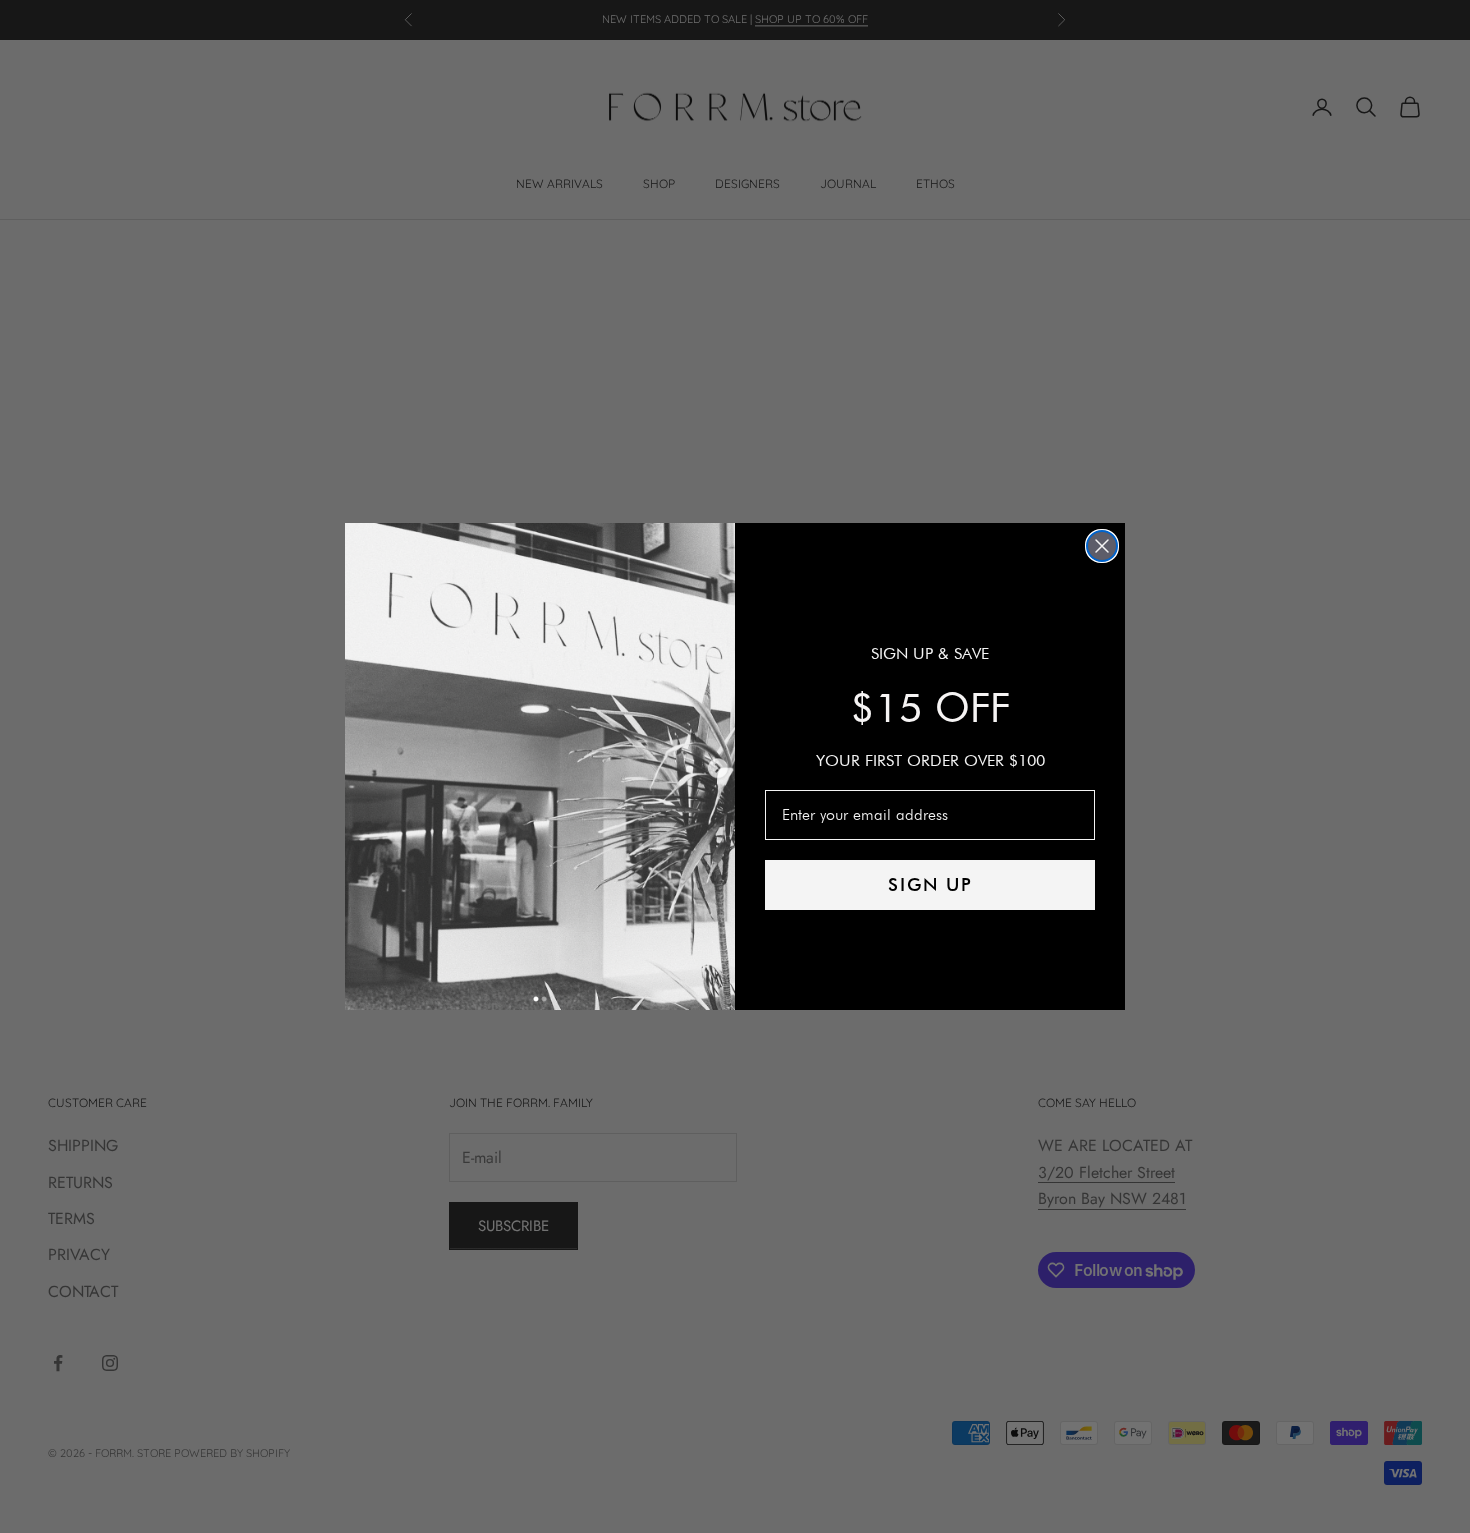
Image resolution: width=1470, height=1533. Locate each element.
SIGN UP (930, 884)
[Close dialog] (1102, 546)
